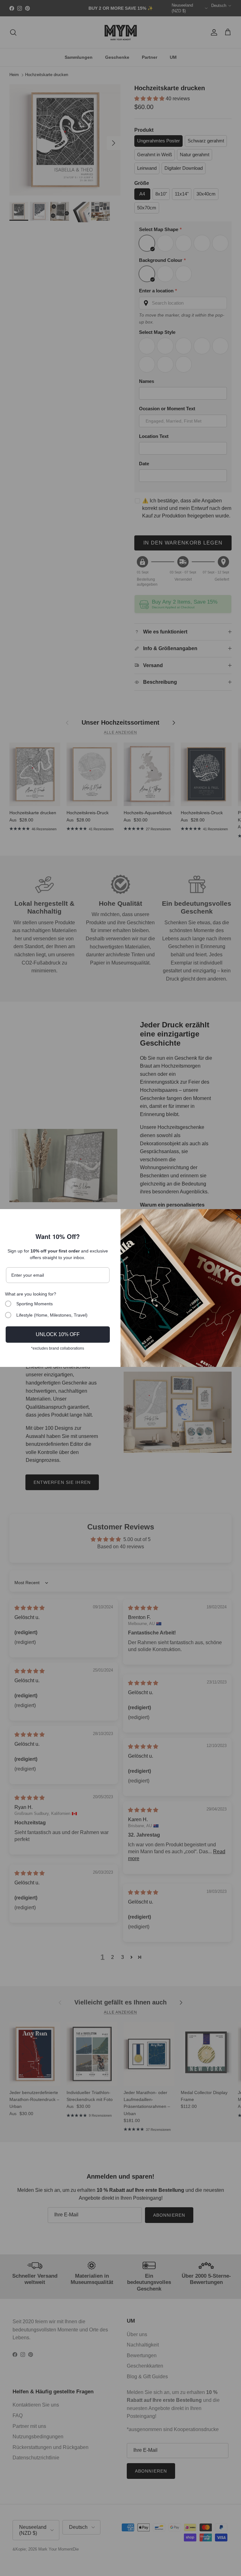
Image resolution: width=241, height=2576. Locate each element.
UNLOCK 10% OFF (58, 1334)
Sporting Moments (35, 1304)
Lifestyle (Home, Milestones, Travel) (52, 1315)
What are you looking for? (31, 1294)
